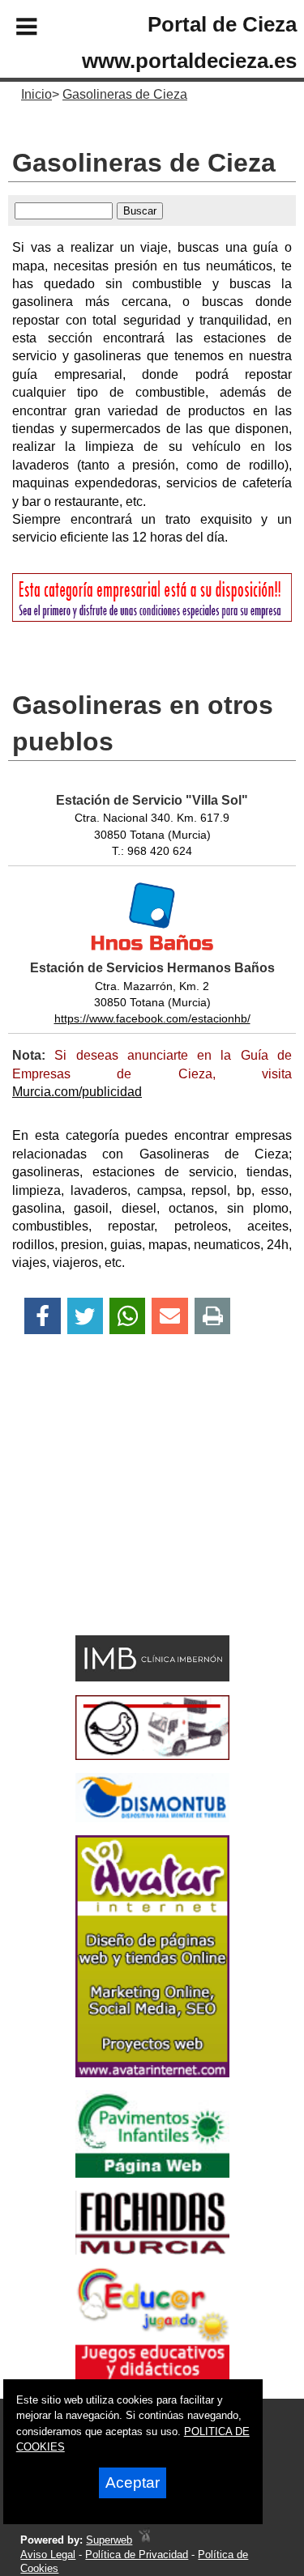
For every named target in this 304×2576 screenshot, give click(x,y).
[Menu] (13, 29)
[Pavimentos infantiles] (152, 2173)
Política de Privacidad (137, 2555)
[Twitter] (85, 1316)
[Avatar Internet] (152, 2073)
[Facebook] (43, 1316)
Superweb (109, 2540)
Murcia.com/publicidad (77, 1092)
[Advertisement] (128, 1513)
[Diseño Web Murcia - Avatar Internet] (144, 2540)
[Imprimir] (213, 1316)
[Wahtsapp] (128, 1316)
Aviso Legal (48, 2555)
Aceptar (133, 2482)
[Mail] (169, 1316)
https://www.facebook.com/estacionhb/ (152, 1018)
